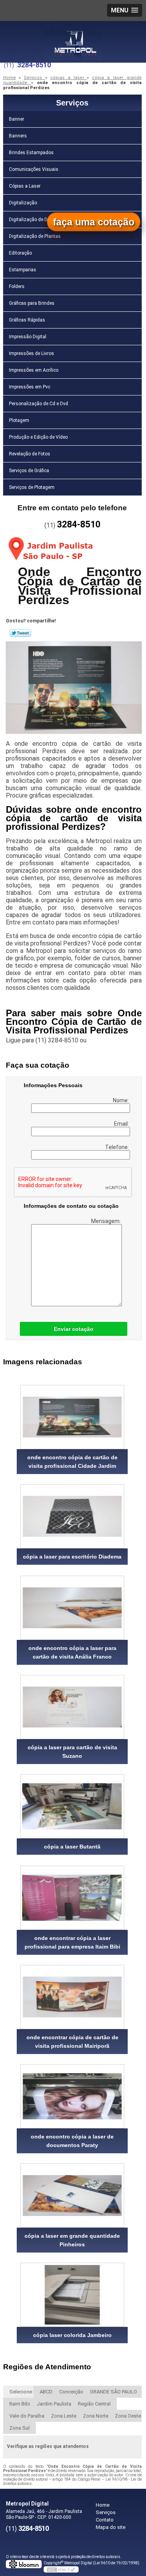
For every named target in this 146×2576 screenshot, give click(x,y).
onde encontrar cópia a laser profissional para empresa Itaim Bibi (72, 1942)
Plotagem (19, 420)
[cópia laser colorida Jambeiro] (72, 2295)
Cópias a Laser (25, 186)
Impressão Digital (28, 337)
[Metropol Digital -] (73, 37)
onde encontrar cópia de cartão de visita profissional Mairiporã (72, 2042)
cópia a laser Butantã (72, 1847)
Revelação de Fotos (30, 454)
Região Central (94, 2404)
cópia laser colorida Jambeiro (72, 2335)
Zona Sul (19, 2428)
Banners (18, 136)
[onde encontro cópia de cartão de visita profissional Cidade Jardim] (72, 1417)
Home (103, 2505)
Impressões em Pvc (30, 387)
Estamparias (23, 270)
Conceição (71, 2392)
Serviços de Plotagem (32, 487)
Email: (122, 1124)
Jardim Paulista (54, 2404)
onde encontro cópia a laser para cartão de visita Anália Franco (72, 1652)
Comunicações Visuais (34, 169)
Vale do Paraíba (27, 2416)
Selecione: (21, 2392)
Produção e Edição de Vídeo (38, 437)
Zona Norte (96, 2416)
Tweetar (20, 633)
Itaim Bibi (20, 2404)
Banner (17, 119)
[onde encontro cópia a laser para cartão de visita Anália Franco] (72, 1608)
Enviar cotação (74, 1329)
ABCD (46, 2392)
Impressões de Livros (32, 353)
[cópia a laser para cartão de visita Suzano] (72, 1707)
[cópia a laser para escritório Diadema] (72, 1516)
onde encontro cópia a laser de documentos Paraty (72, 2141)
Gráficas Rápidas (27, 320)
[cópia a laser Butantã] (72, 1806)
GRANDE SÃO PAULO (113, 2392)
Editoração (20, 253)
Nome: (121, 1100)
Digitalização (23, 203)
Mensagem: (106, 1221)
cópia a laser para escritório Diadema (72, 1557)
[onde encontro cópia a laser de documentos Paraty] (72, 2096)
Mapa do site (111, 2527)
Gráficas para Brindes (32, 303)
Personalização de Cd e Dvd (39, 404)
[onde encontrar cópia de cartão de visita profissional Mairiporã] (72, 1997)
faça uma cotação (94, 222)
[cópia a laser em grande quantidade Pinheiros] (72, 2196)
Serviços (72, 103)
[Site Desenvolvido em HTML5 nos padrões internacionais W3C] (61, 2569)
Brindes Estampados (31, 153)
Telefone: (118, 1147)
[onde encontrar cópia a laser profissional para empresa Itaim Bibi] (72, 1898)
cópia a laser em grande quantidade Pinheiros (72, 2240)
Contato (105, 2520)
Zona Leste (64, 2416)
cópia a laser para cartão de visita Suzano (72, 1752)
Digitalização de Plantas (35, 236)
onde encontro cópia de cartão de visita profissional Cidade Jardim (72, 1462)
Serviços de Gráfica (29, 471)
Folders (17, 286)
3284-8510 (34, 65)
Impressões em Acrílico (34, 370)
